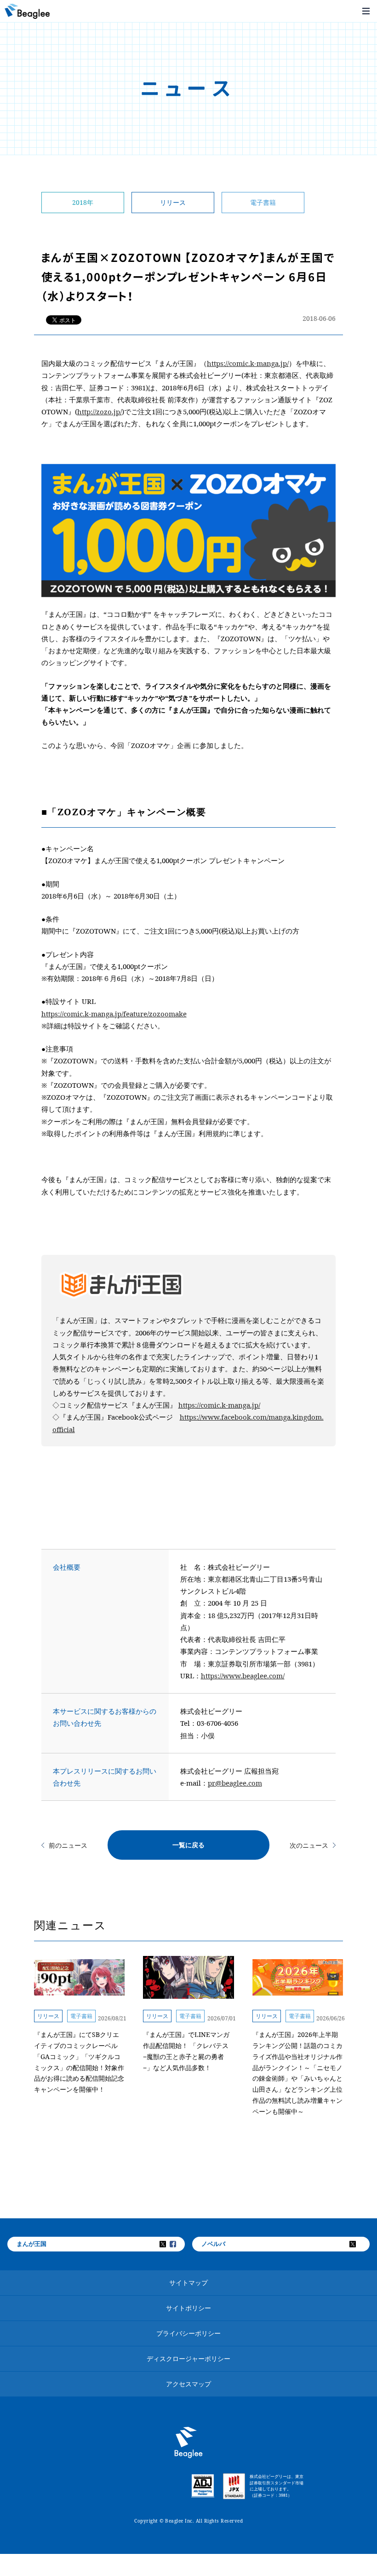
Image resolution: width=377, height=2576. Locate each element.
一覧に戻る (188, 1845)
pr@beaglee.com (235, 1783)
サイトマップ (188, 2283)
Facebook (179, 2244)
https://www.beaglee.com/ (243, 1676)
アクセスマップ (188, 2384)
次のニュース (309, 1845)
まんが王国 (31, 2244)
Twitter (169, 2244)
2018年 (83, 202)
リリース (173, 202)
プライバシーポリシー (188, 2333)
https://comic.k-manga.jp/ (248, 363)
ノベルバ (213, 2244)
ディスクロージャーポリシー (188, 2358)
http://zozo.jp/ (100, 412)
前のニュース (68, 1845)
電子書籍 (263, 202)
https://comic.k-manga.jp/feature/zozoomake (114, 1014)
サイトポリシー (188, 2308)
